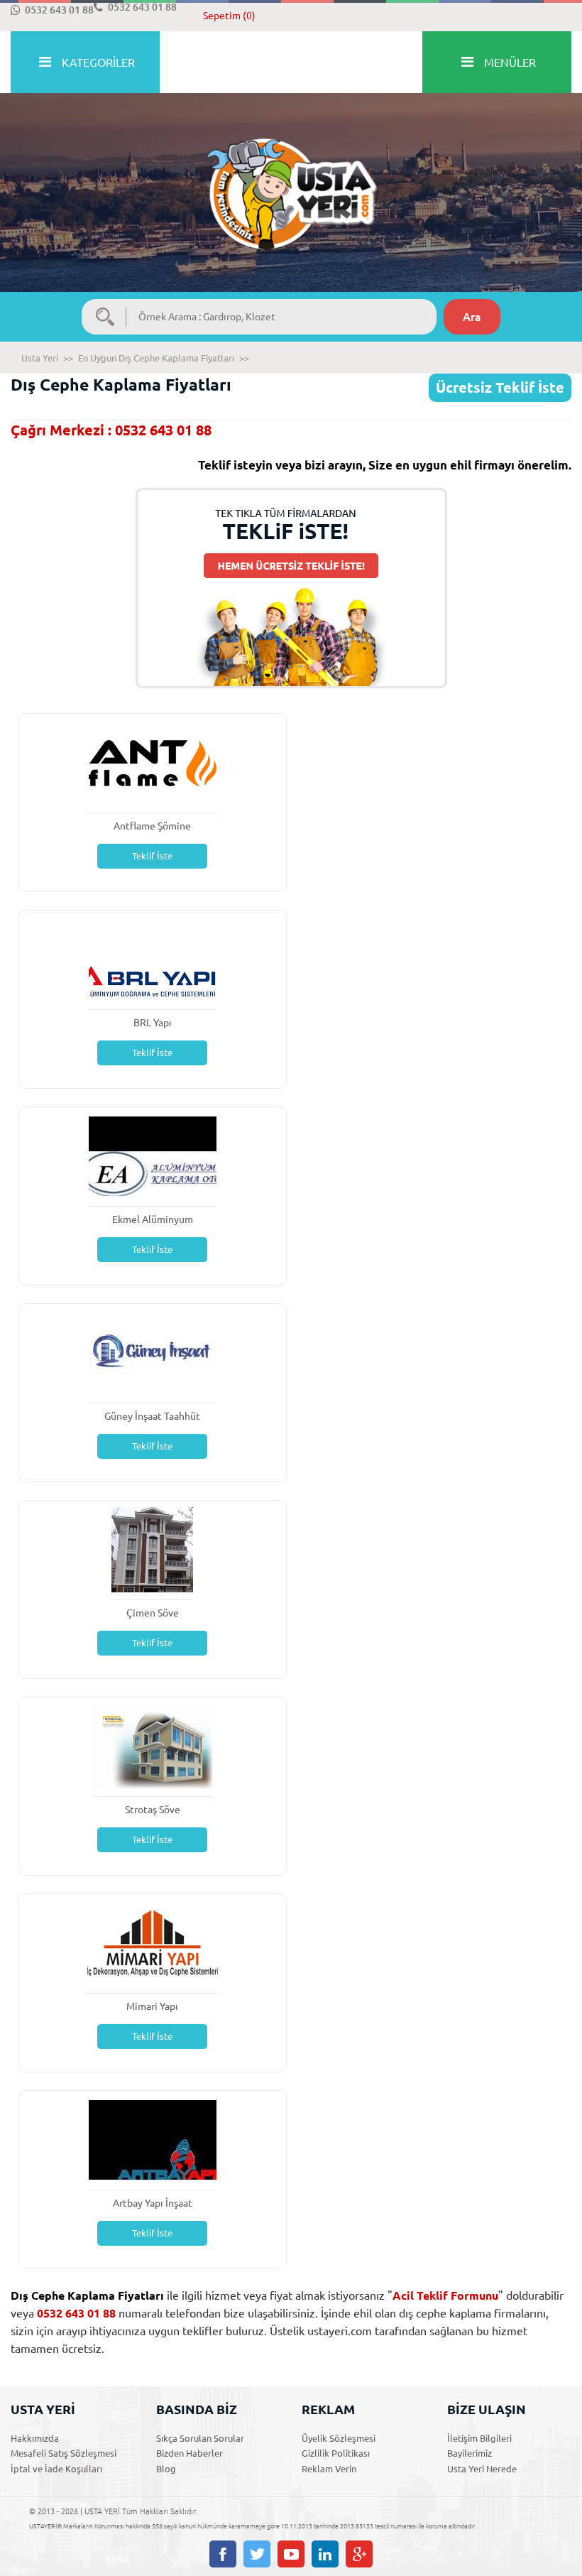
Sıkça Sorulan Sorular (200, 2438)
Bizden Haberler (190, 2453)
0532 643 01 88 (59, 10)
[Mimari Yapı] (153, 1942)
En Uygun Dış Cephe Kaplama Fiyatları (156, 358)
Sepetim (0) (229, 16)
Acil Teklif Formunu (445, 2295)
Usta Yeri (40, 358)
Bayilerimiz (470, 2453)
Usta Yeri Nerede (482, 2469)
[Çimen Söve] (152, 1549)
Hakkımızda (35, 2438)
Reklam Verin (329, 2469)
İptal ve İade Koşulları (56, 2469)
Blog (166, 2469)
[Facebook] (223, 2554)
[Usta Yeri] (291, 179)
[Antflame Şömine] (153, 762)
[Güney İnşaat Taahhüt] (153, 1352)
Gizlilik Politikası (336, 2453)
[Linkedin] (325, 2554)
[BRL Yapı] (153, 958)
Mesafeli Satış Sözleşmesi (64, 2453)
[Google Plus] (359, 2554)
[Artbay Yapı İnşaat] (153, 2139)
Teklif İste (152, 856)
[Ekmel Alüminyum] (153, 1155)
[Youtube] (291, 2554)
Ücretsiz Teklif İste (500, 387)
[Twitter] (257, 2554)
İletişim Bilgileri (479, 2438)
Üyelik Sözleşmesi (339, 2438)
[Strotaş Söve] (153, 1745)
